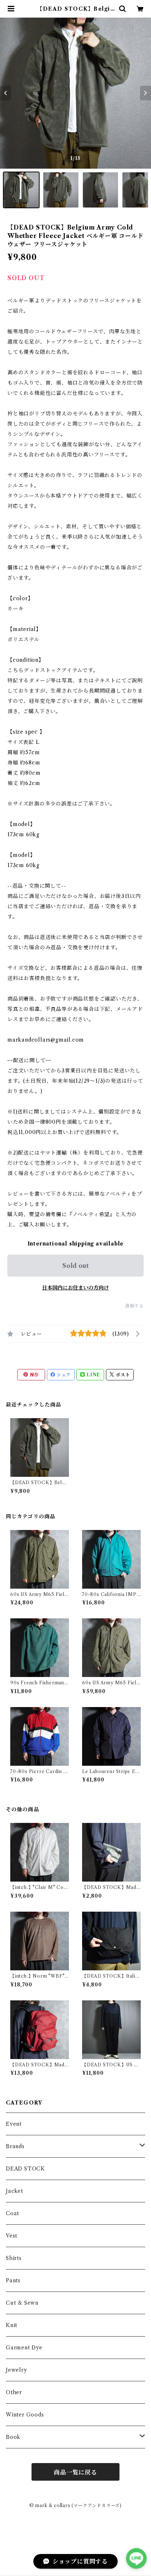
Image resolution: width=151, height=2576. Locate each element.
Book (13, 2437)
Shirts (14, 2258)
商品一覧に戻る (75, 2472)
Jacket (14, 2191)
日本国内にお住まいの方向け (75, 1288)
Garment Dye (24, 2348)
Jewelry (16, 2370)
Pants (13, 2280)
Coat (12, 2213)
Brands (15, 2146)
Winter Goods (25, 2415)
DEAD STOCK (25, 2169)
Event (14, 2124)
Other (14, 2392)
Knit (12, 2325)
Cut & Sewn (22, 2303)
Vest (12, 2236)
